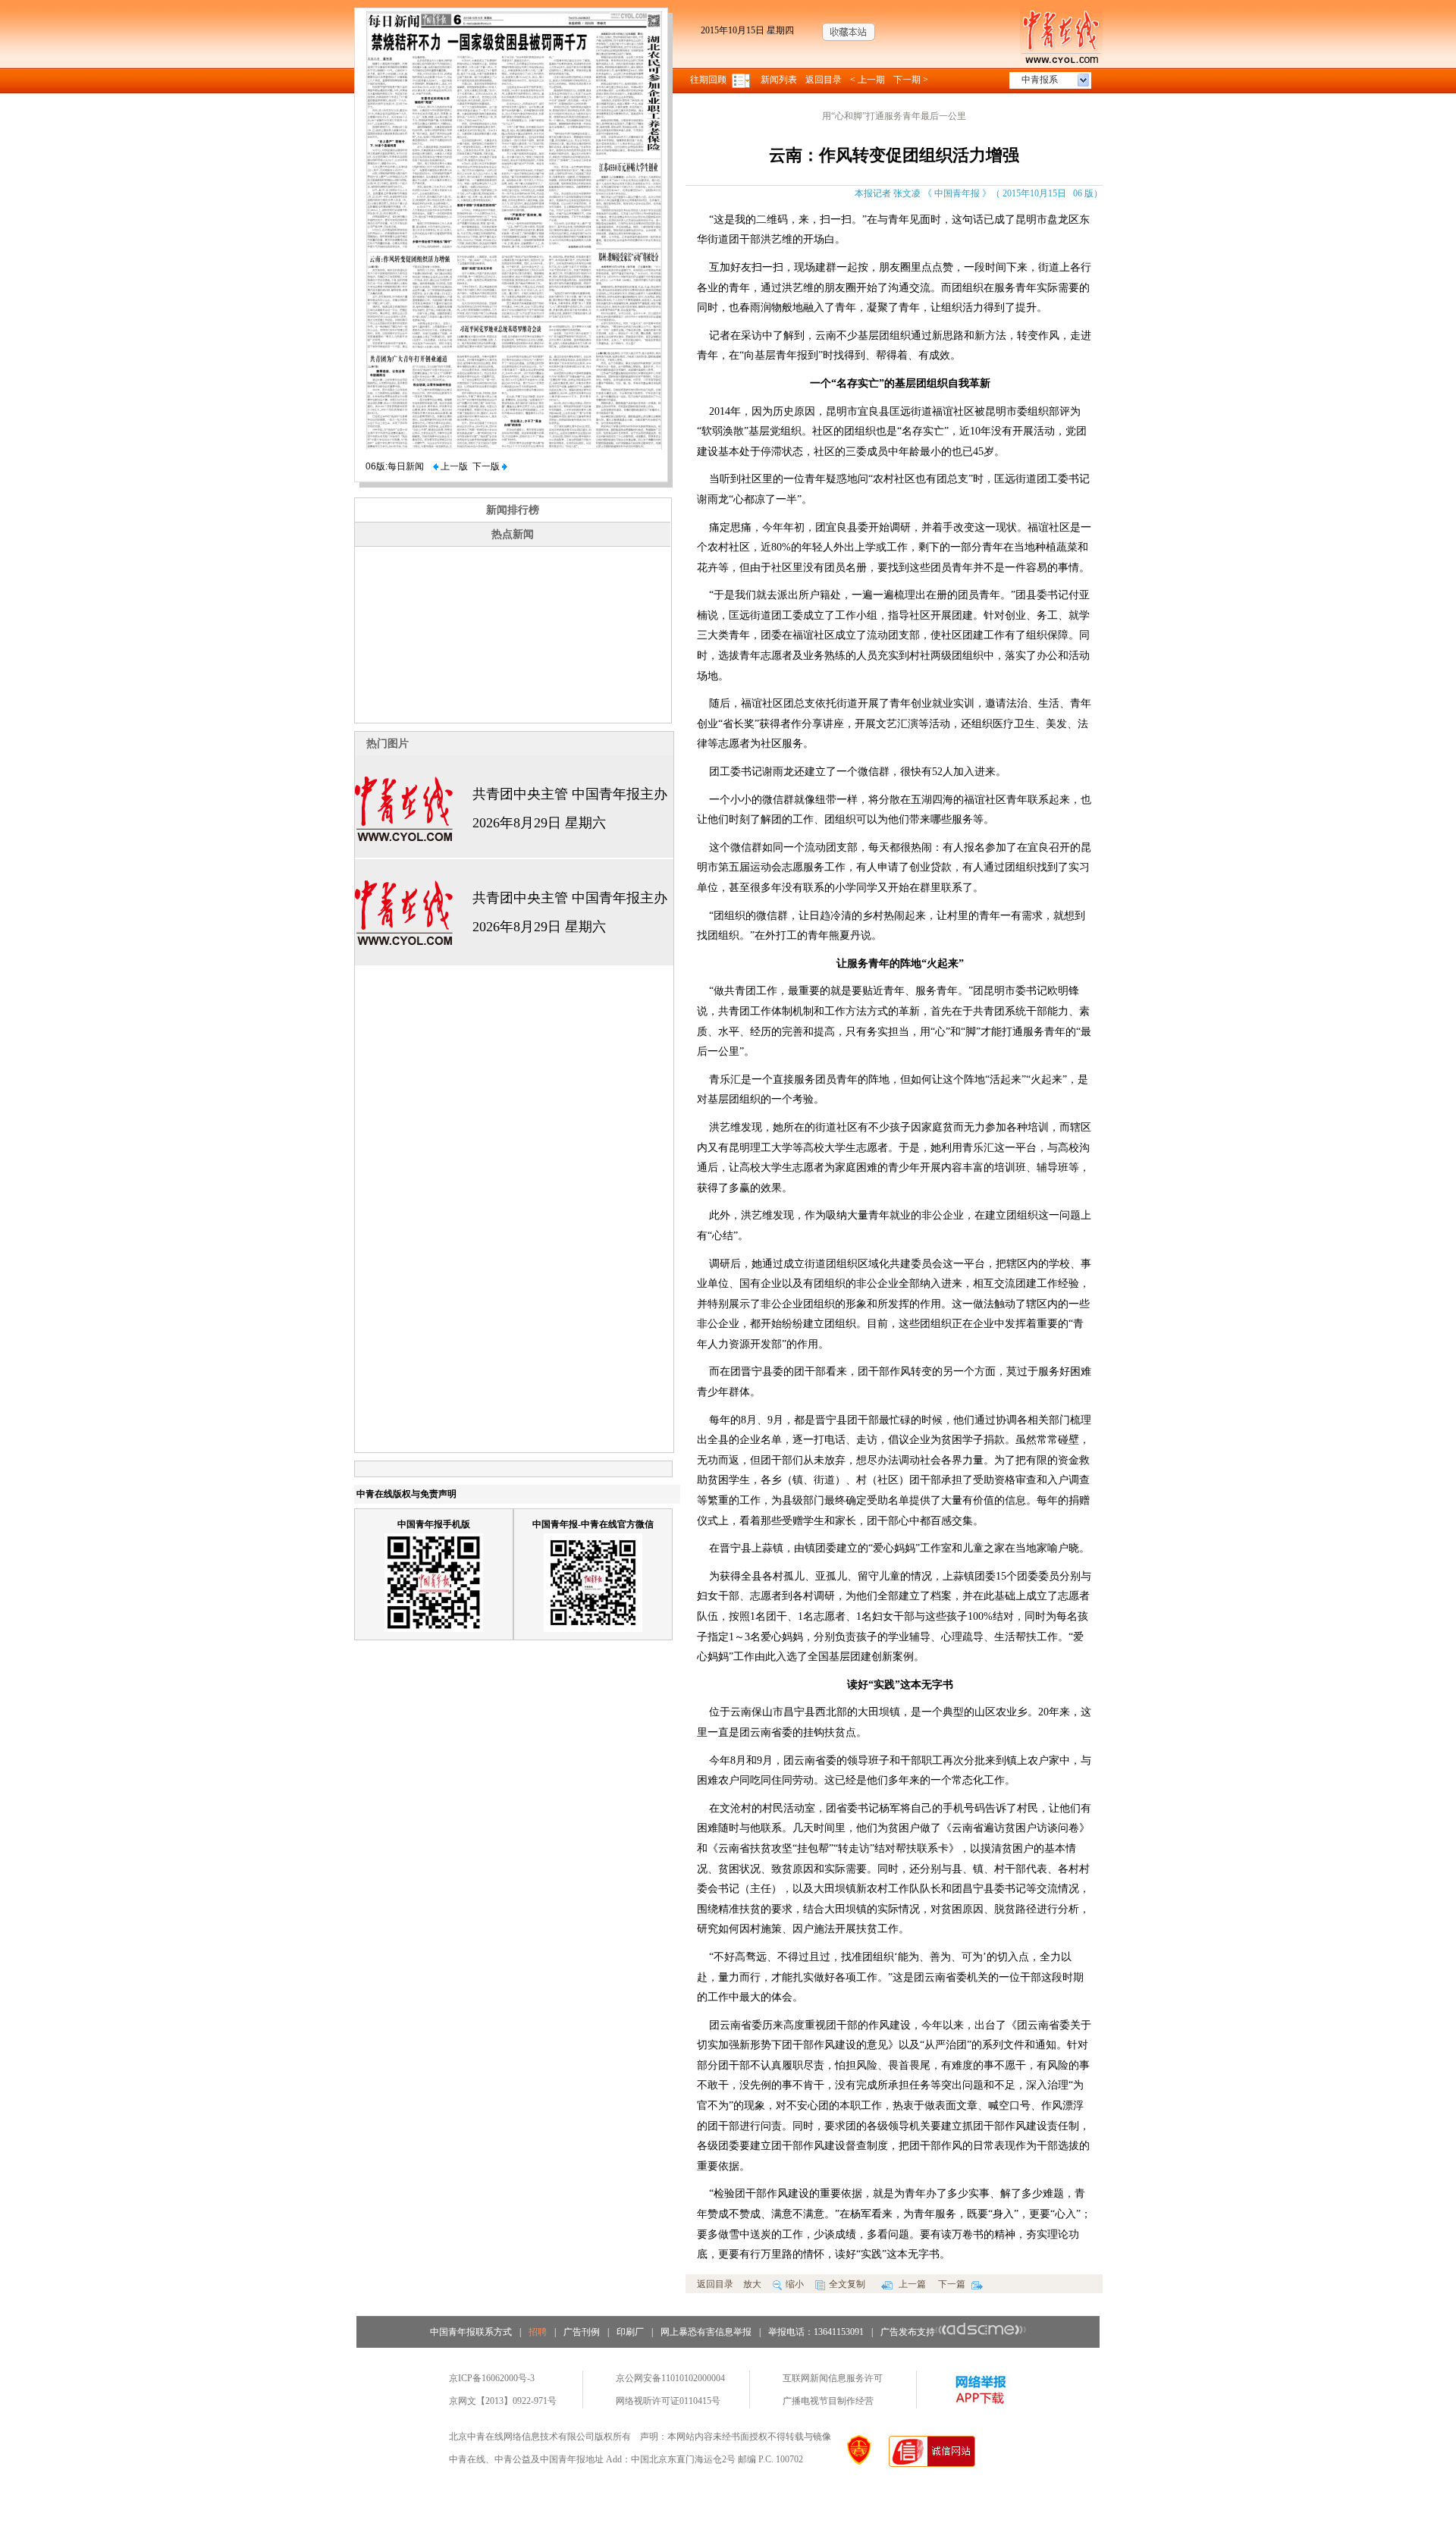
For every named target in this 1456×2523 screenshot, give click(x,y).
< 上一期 (868, 80)
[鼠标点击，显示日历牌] (742, 80)
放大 (752, 2284)
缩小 (795, 2284)
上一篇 (911, 2284)
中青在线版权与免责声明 (406, 1494)
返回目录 (824, 80)
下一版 (487, 466)
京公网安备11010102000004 (670, 2378)
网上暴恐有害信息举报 (706, 2332)
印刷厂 (630, 2332)
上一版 (453, 466)
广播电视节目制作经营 (828, 2401)
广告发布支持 (908, 2332)
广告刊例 (582, 2332)
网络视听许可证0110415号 (668, 2401)
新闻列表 (779, 80)
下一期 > (911, 80)
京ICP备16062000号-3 (492, 2378)
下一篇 (953, 2284)
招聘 (538, 2332)
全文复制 (847, 2284)
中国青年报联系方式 (471, 2332)
